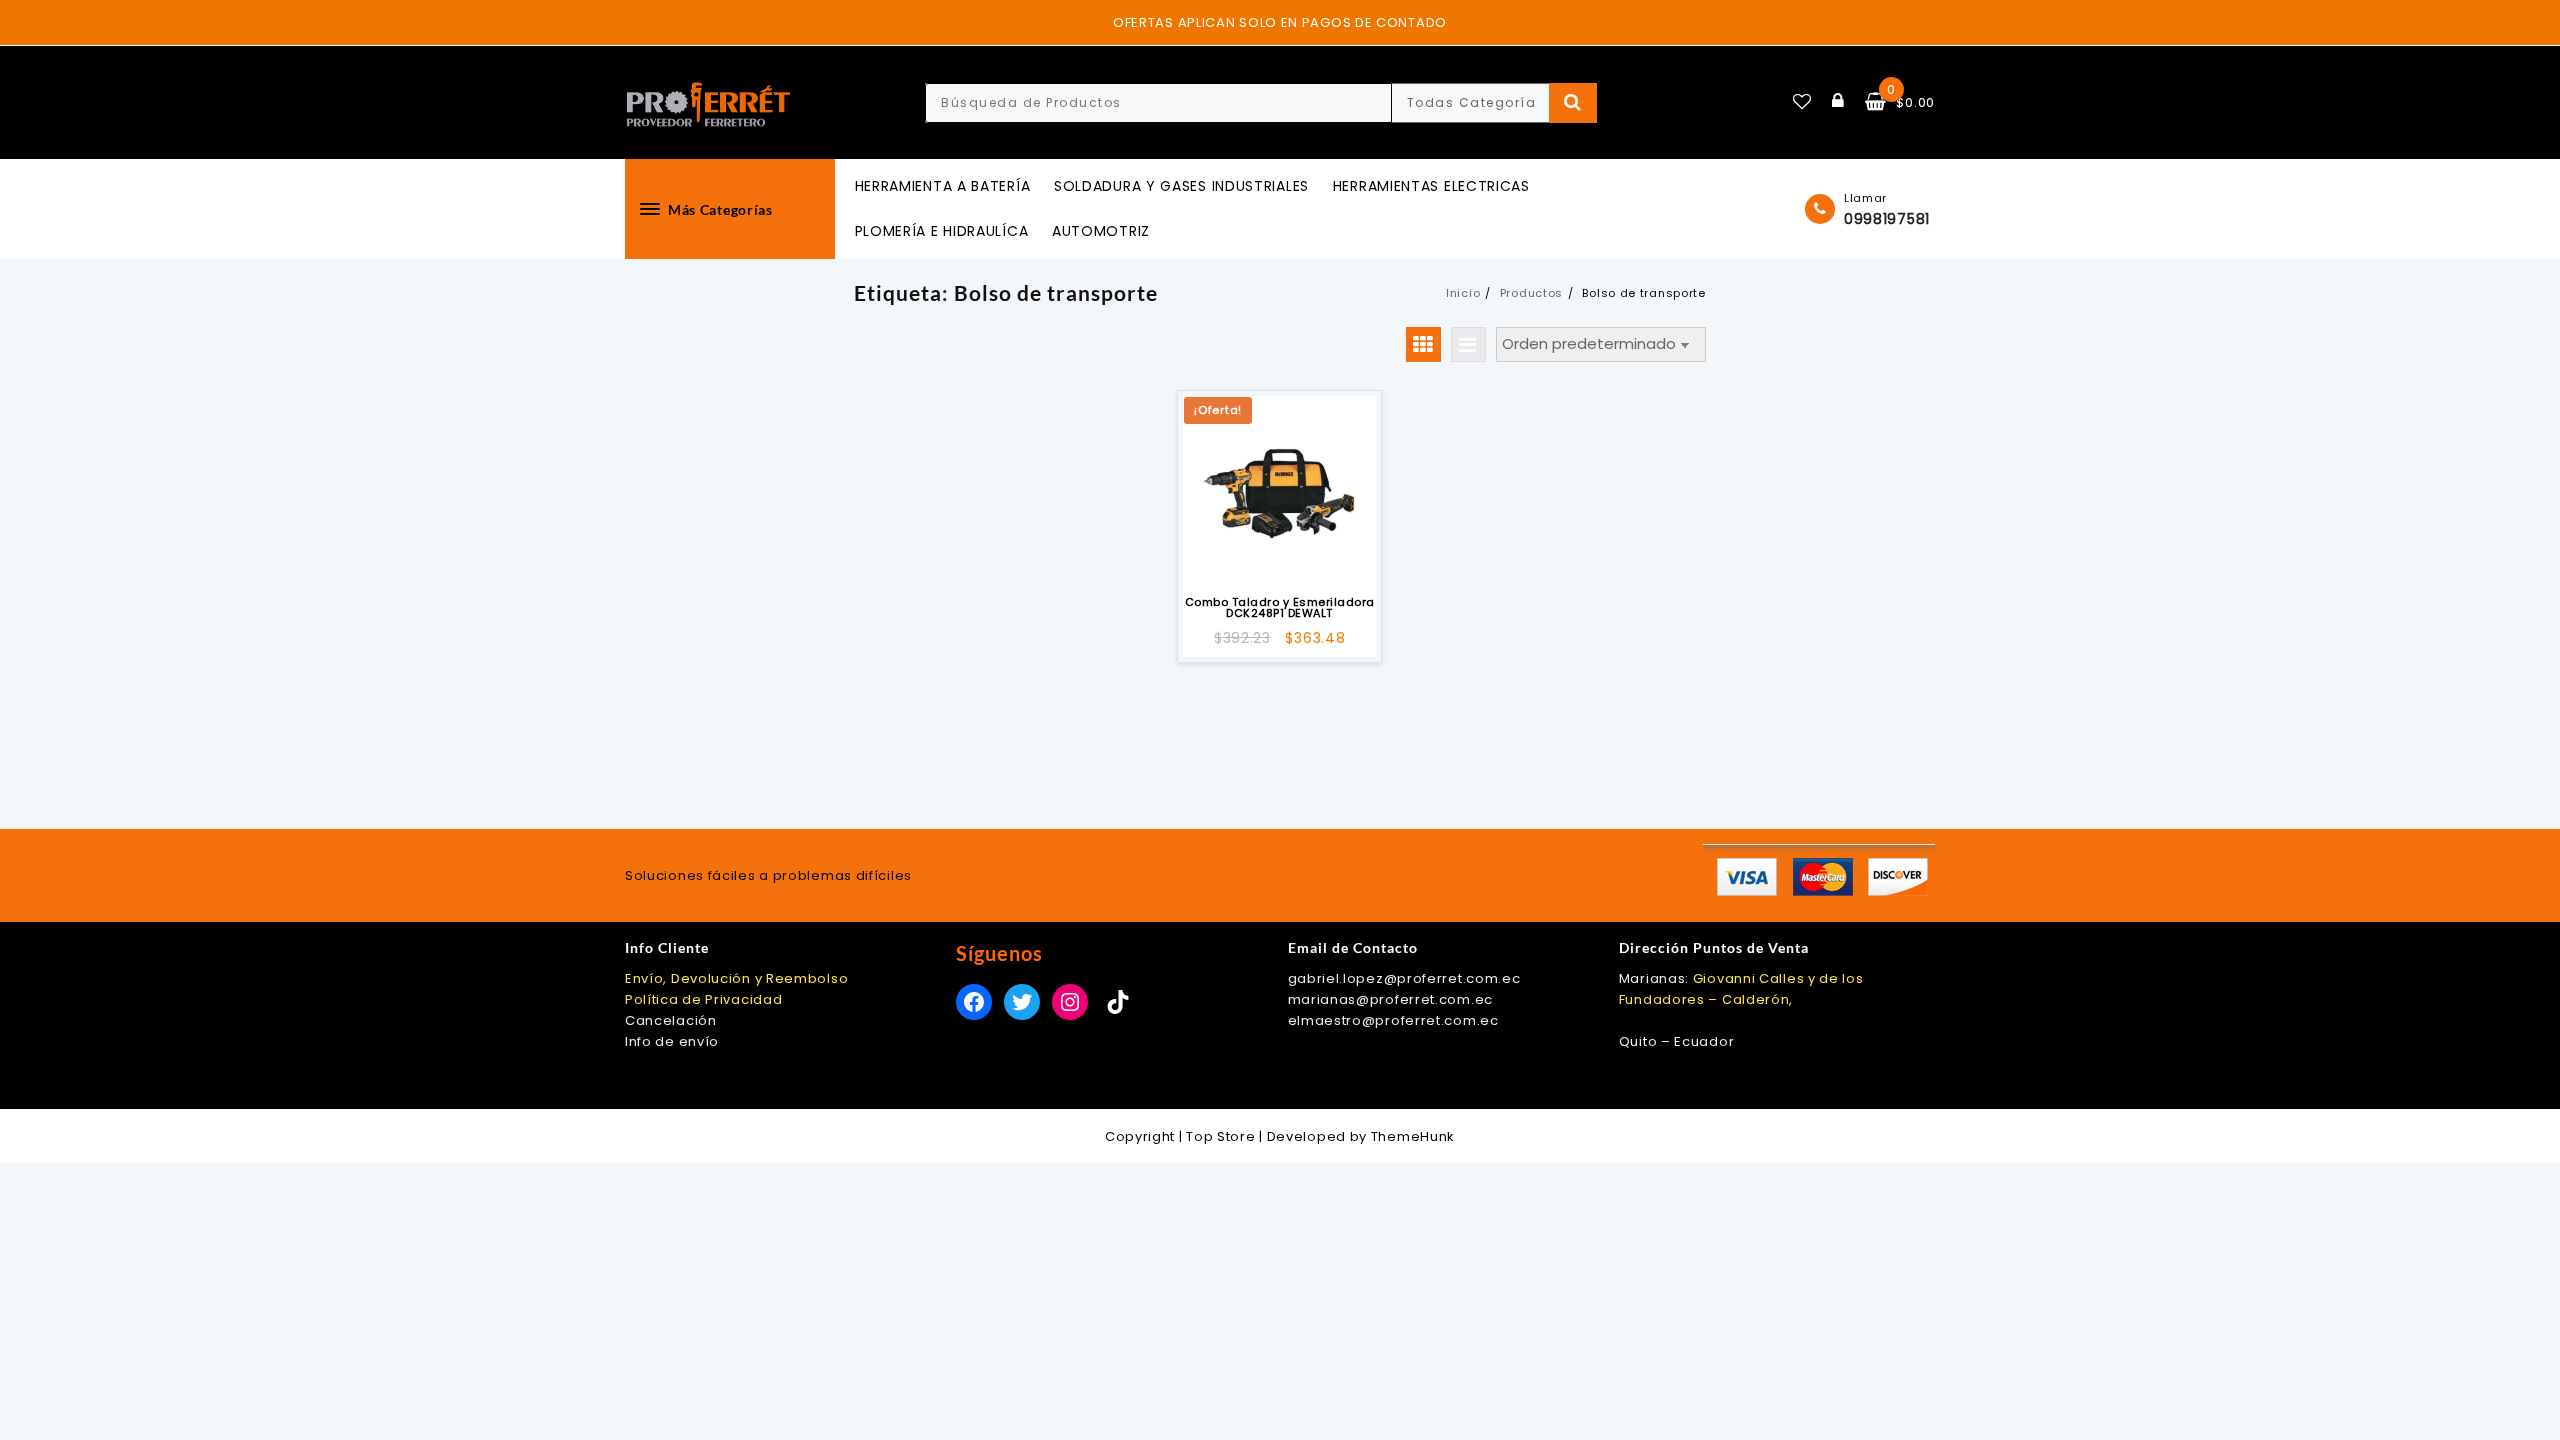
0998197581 (1887, 219)
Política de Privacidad (703, 999)
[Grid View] (1423, 344)
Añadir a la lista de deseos (1279, 559)
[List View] (1468, 344)
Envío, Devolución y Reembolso (736, 978)
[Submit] (1573, 103)
